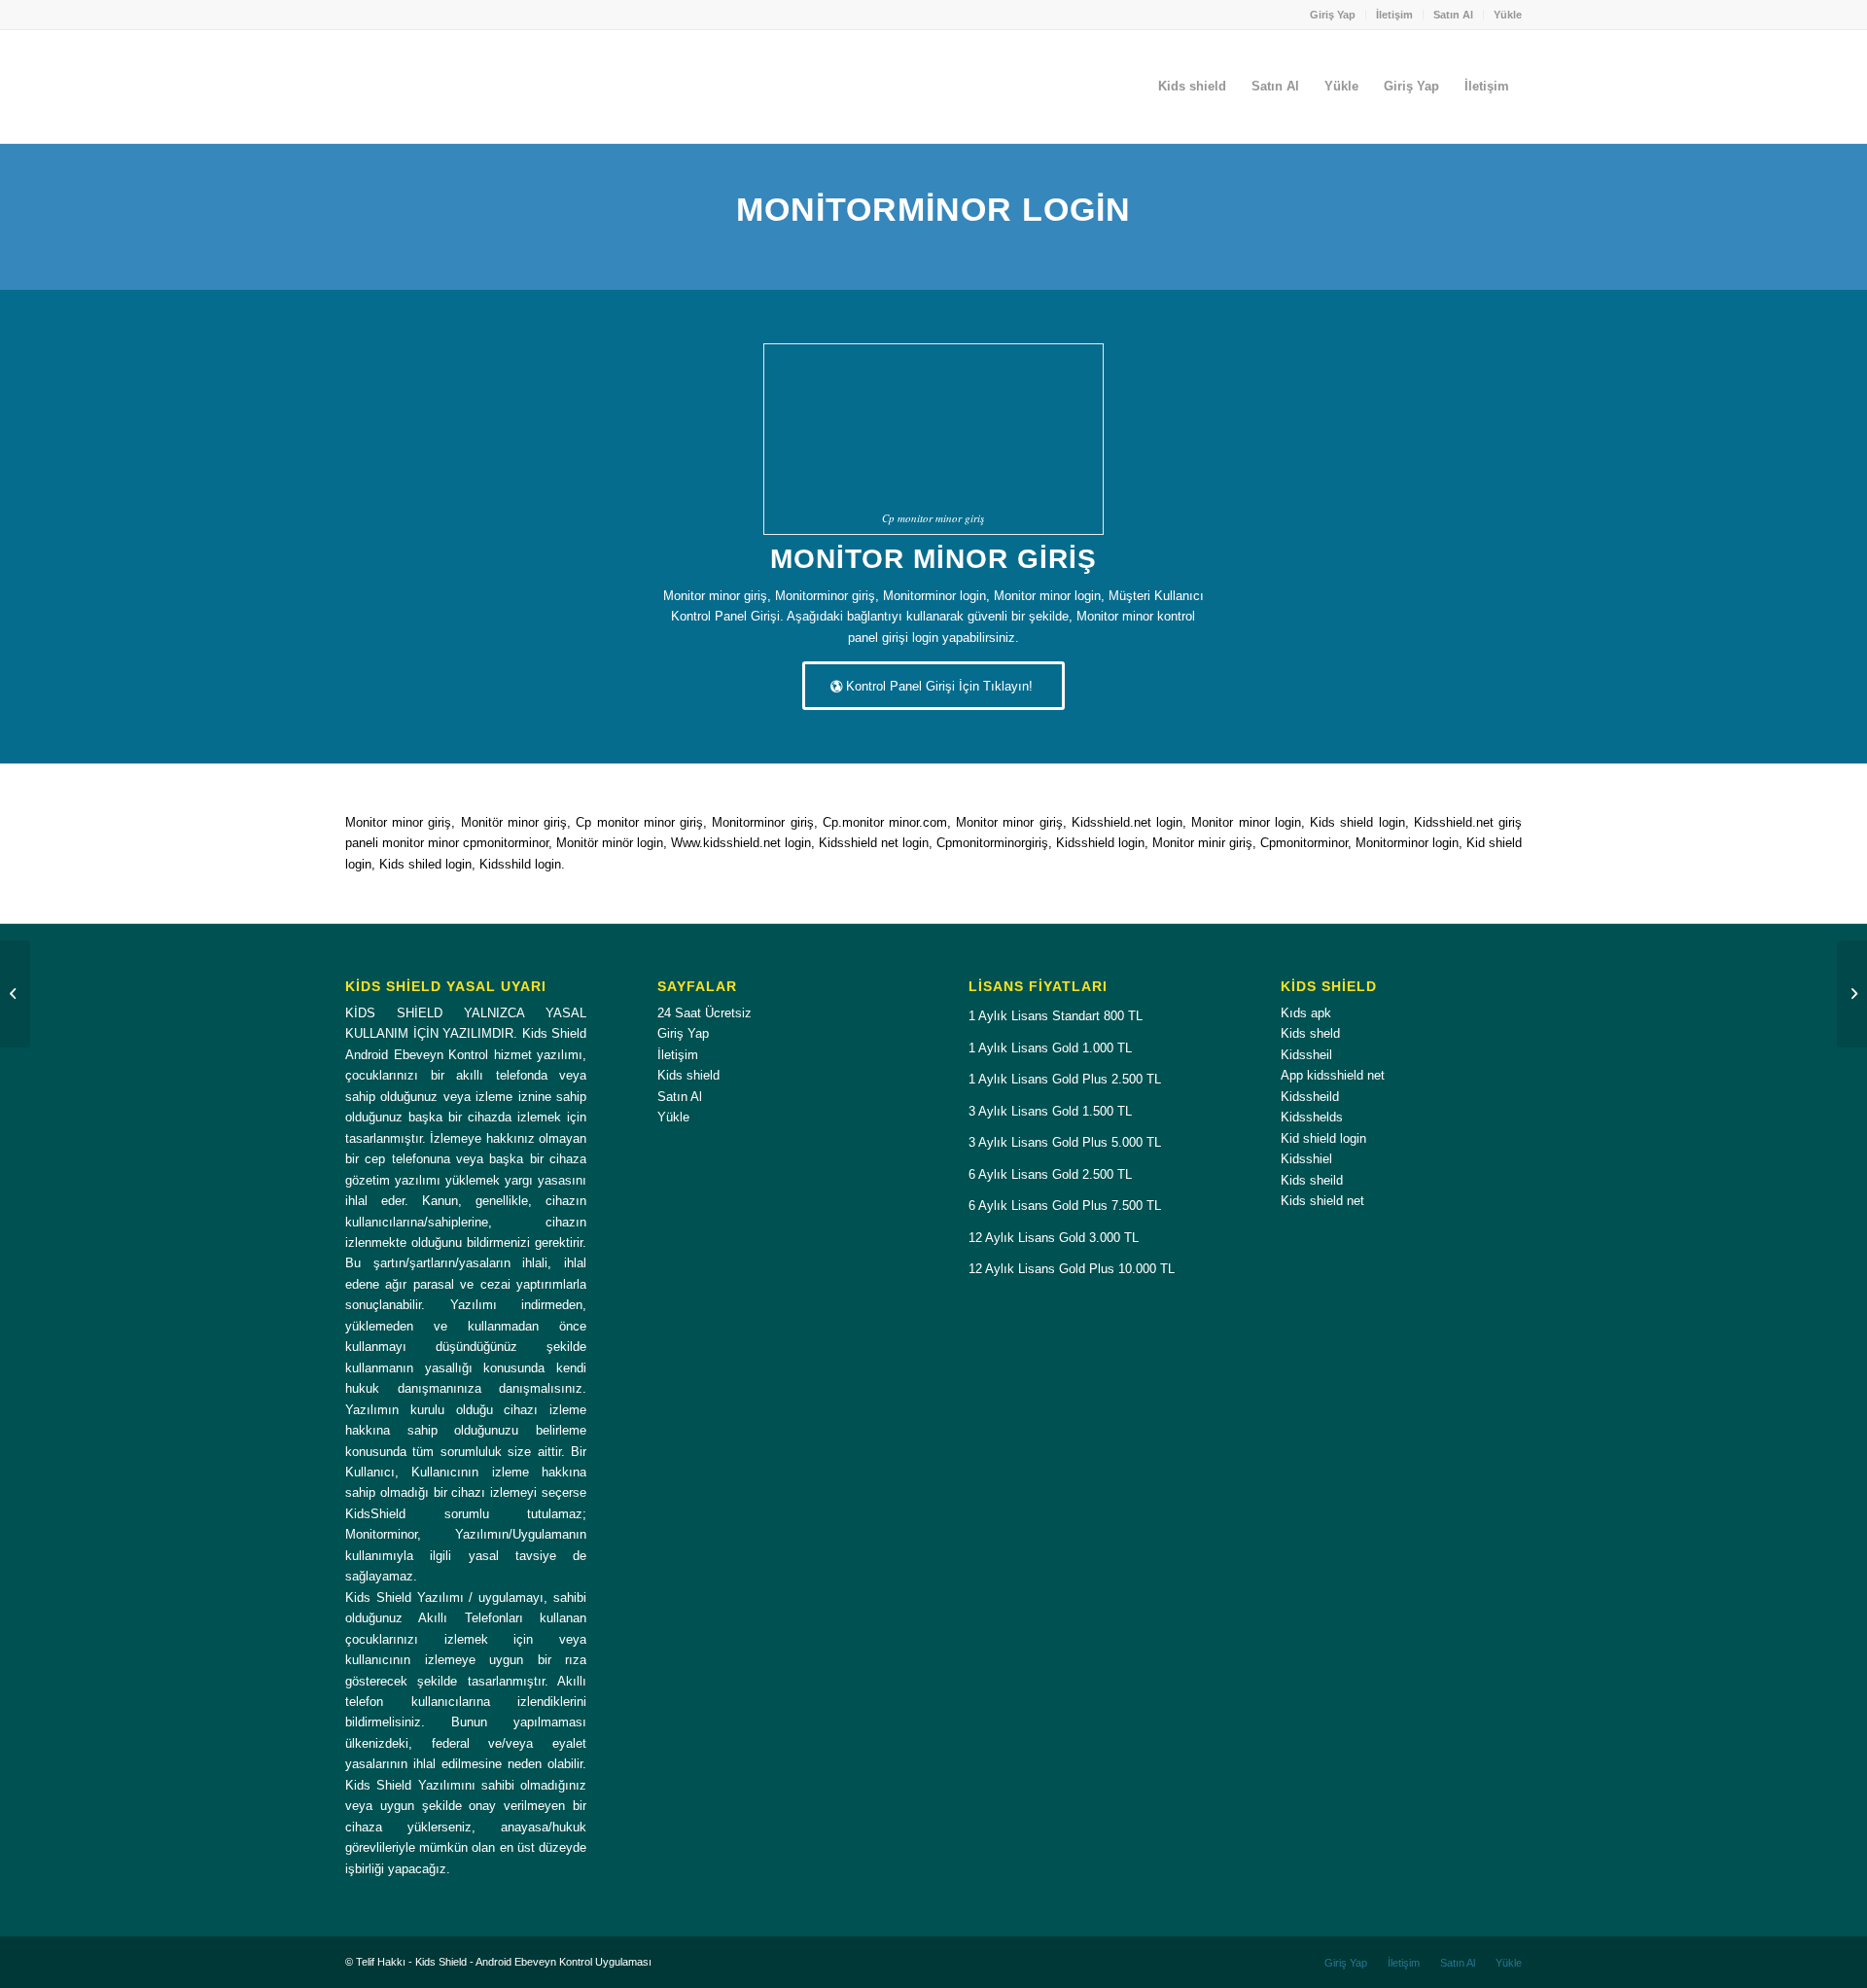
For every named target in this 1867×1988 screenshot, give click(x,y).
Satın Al (1453, 15)
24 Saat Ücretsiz (705, 1013)
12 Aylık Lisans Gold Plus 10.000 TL (1072, 1269)
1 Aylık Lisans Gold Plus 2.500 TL (1065, 1079)
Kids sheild (1312, 1180)
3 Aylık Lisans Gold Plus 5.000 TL (1065, 1142)
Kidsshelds (1312, 1117)
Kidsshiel (1306, 1159)
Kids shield (688, 1075)
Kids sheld (1310, 1033)
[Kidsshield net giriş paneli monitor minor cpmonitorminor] (15, 994)
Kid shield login (1323, 1138)
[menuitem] (1333, 15)
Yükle (1508, 15)
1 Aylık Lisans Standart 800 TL (1056, 1016)
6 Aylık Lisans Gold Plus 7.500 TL (1065, 1206)
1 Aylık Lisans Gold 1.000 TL (1050, 1048)
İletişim (1394, 15)
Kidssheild (1310, 1097)
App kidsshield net (1333, 1075)
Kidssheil (1306, 1055)
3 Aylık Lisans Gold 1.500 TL (1050, 1111)
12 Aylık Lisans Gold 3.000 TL (1054, 1238)
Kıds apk (1306, 1013)
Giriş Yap (1333, 15)
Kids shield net (1322, 1201)
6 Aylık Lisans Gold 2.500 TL (1050, 1174)
